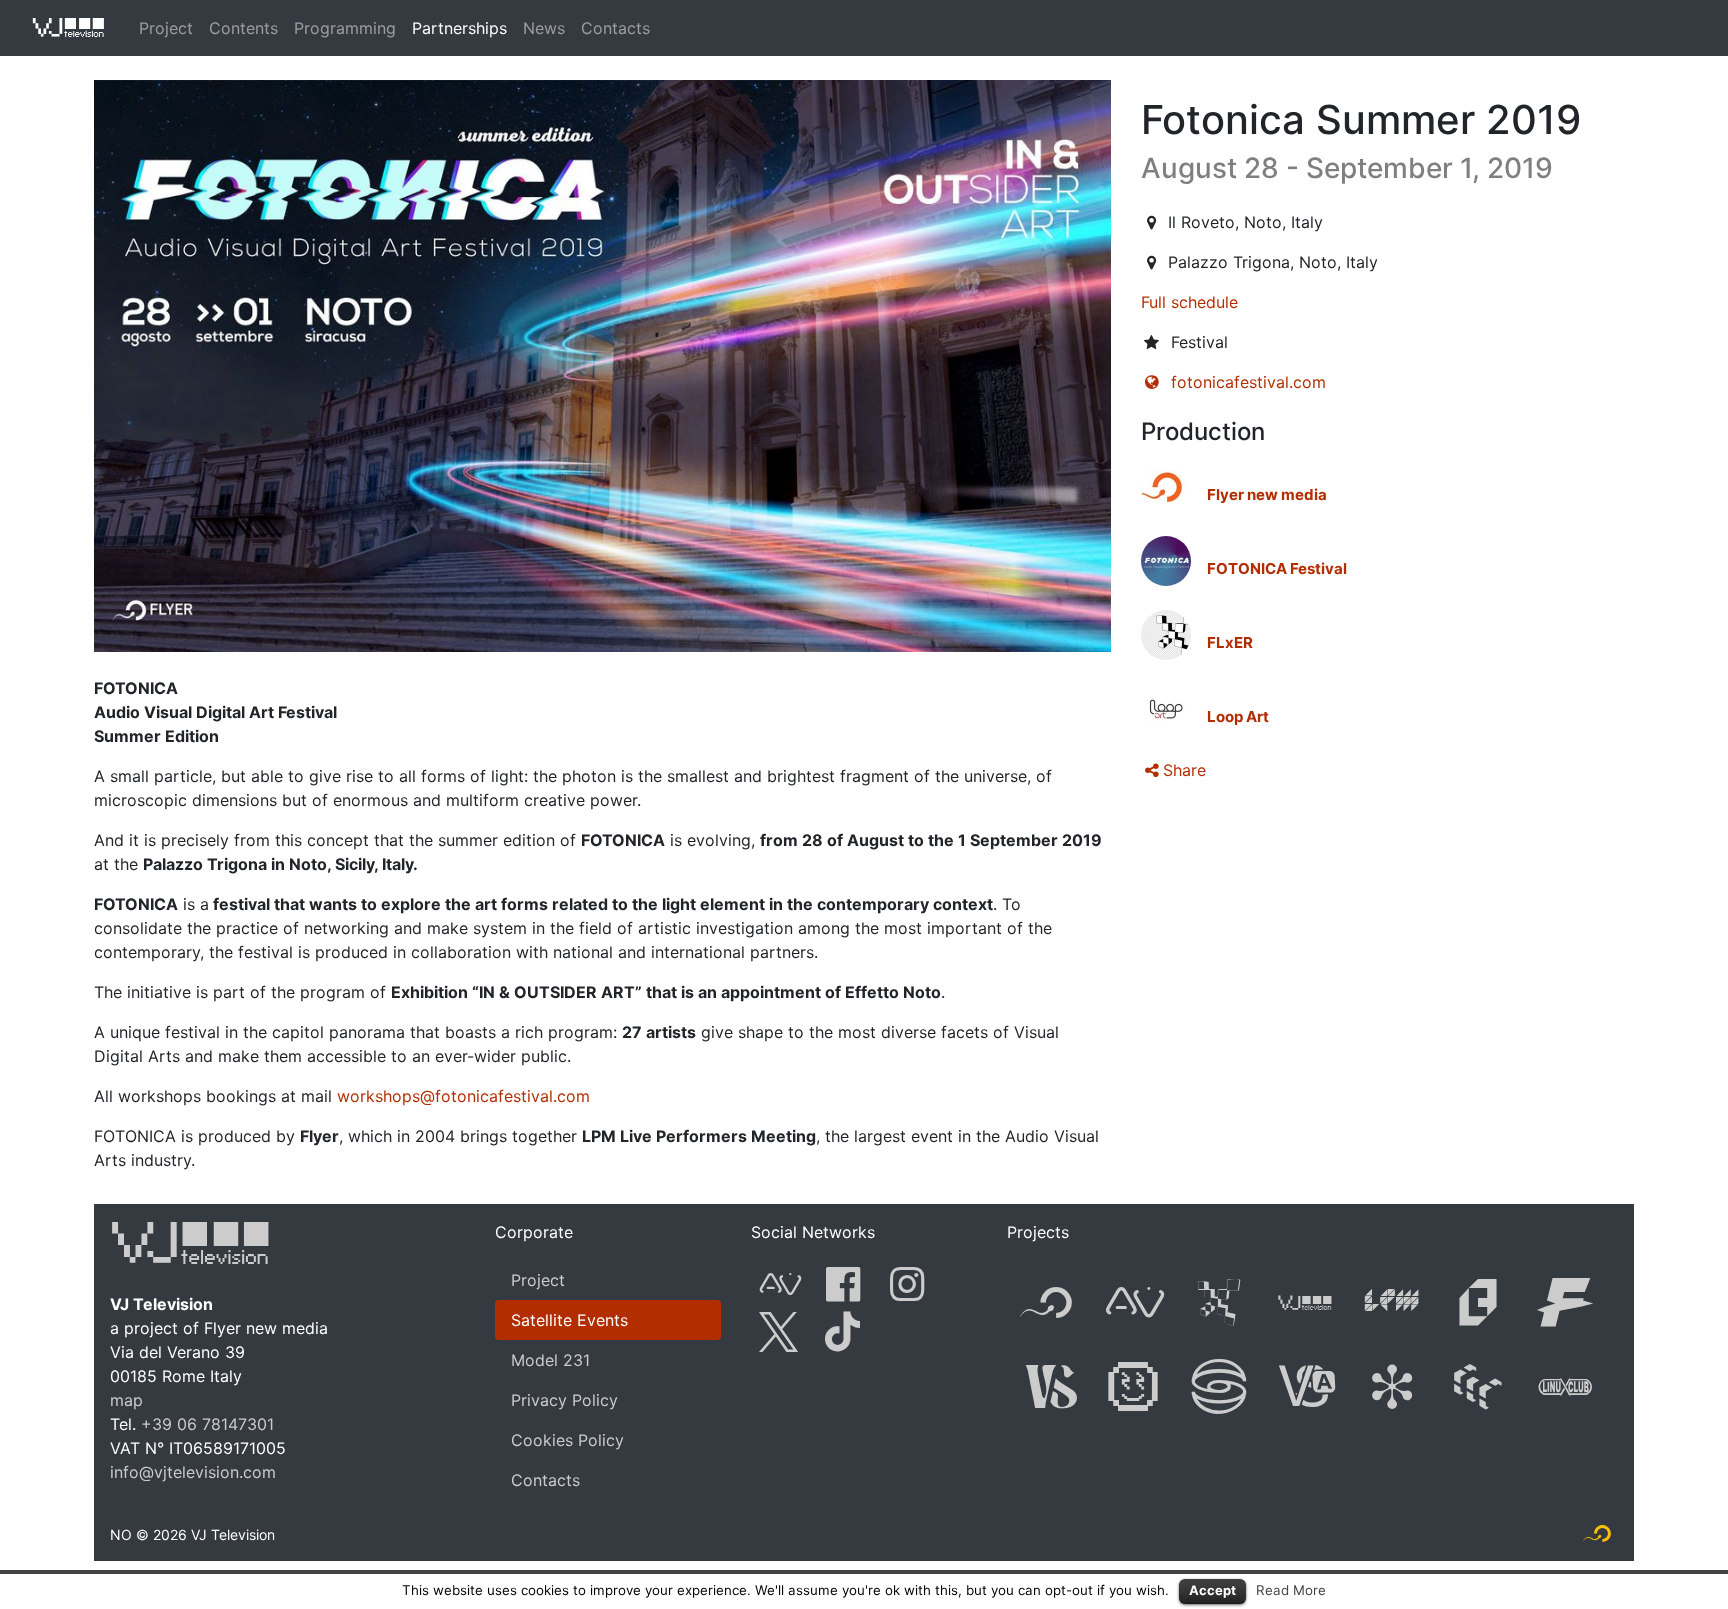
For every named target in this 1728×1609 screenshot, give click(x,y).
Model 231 (550, 1360)
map (126, 1400)
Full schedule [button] (1189, 302)
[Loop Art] (1166, 709)
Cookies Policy (567, 1440)
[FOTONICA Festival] (1166, 561)
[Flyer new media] (1166, 487)
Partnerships (459, 28)
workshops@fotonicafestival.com (463, 1096)
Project (166, 28)
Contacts (615, 28)
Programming (345, 28)
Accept (1212, 1590)
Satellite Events (569, 1320)
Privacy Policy (564, 1400)
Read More (1291, 1590)
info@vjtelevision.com (193, 1472)
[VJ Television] (190, 1239)
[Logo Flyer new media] (1597, 1538)
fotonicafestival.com (1248, 382)
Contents (243, 28)
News (544, 28)
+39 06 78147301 (207, 1424)
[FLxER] (1166, 635)
